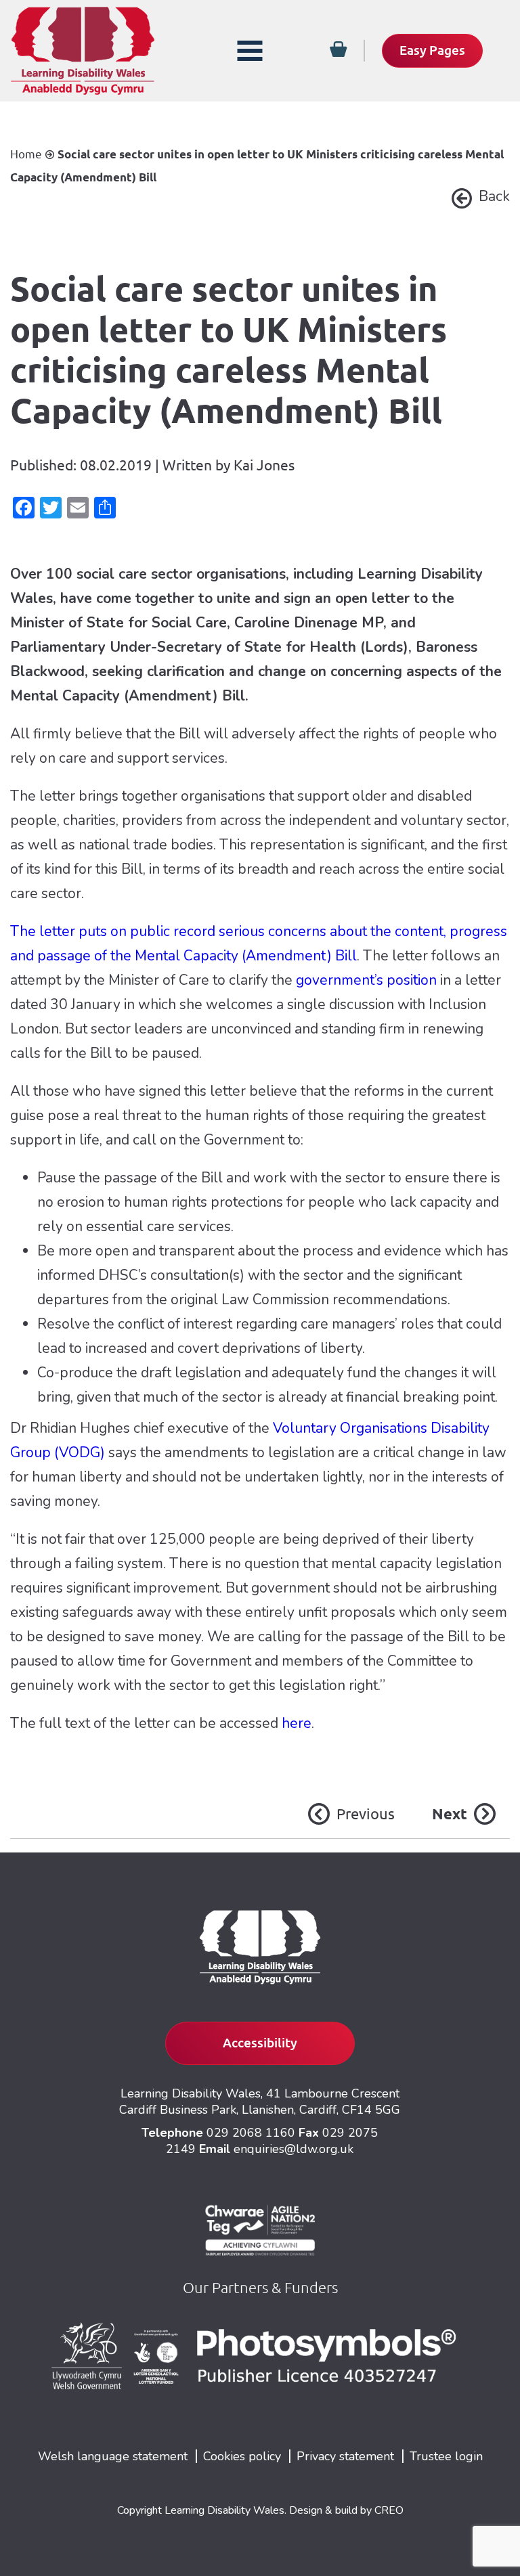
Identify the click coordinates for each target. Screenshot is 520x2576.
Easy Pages (432, 50)
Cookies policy (242, 2456)
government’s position (366, 980)
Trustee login (446, 2456)
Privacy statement (345, 2456)
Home (26, 154)
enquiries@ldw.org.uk (294, 2149)
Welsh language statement (113, 2456)
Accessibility (260, 2043)
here (297, 1723)
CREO (389, 2510)
